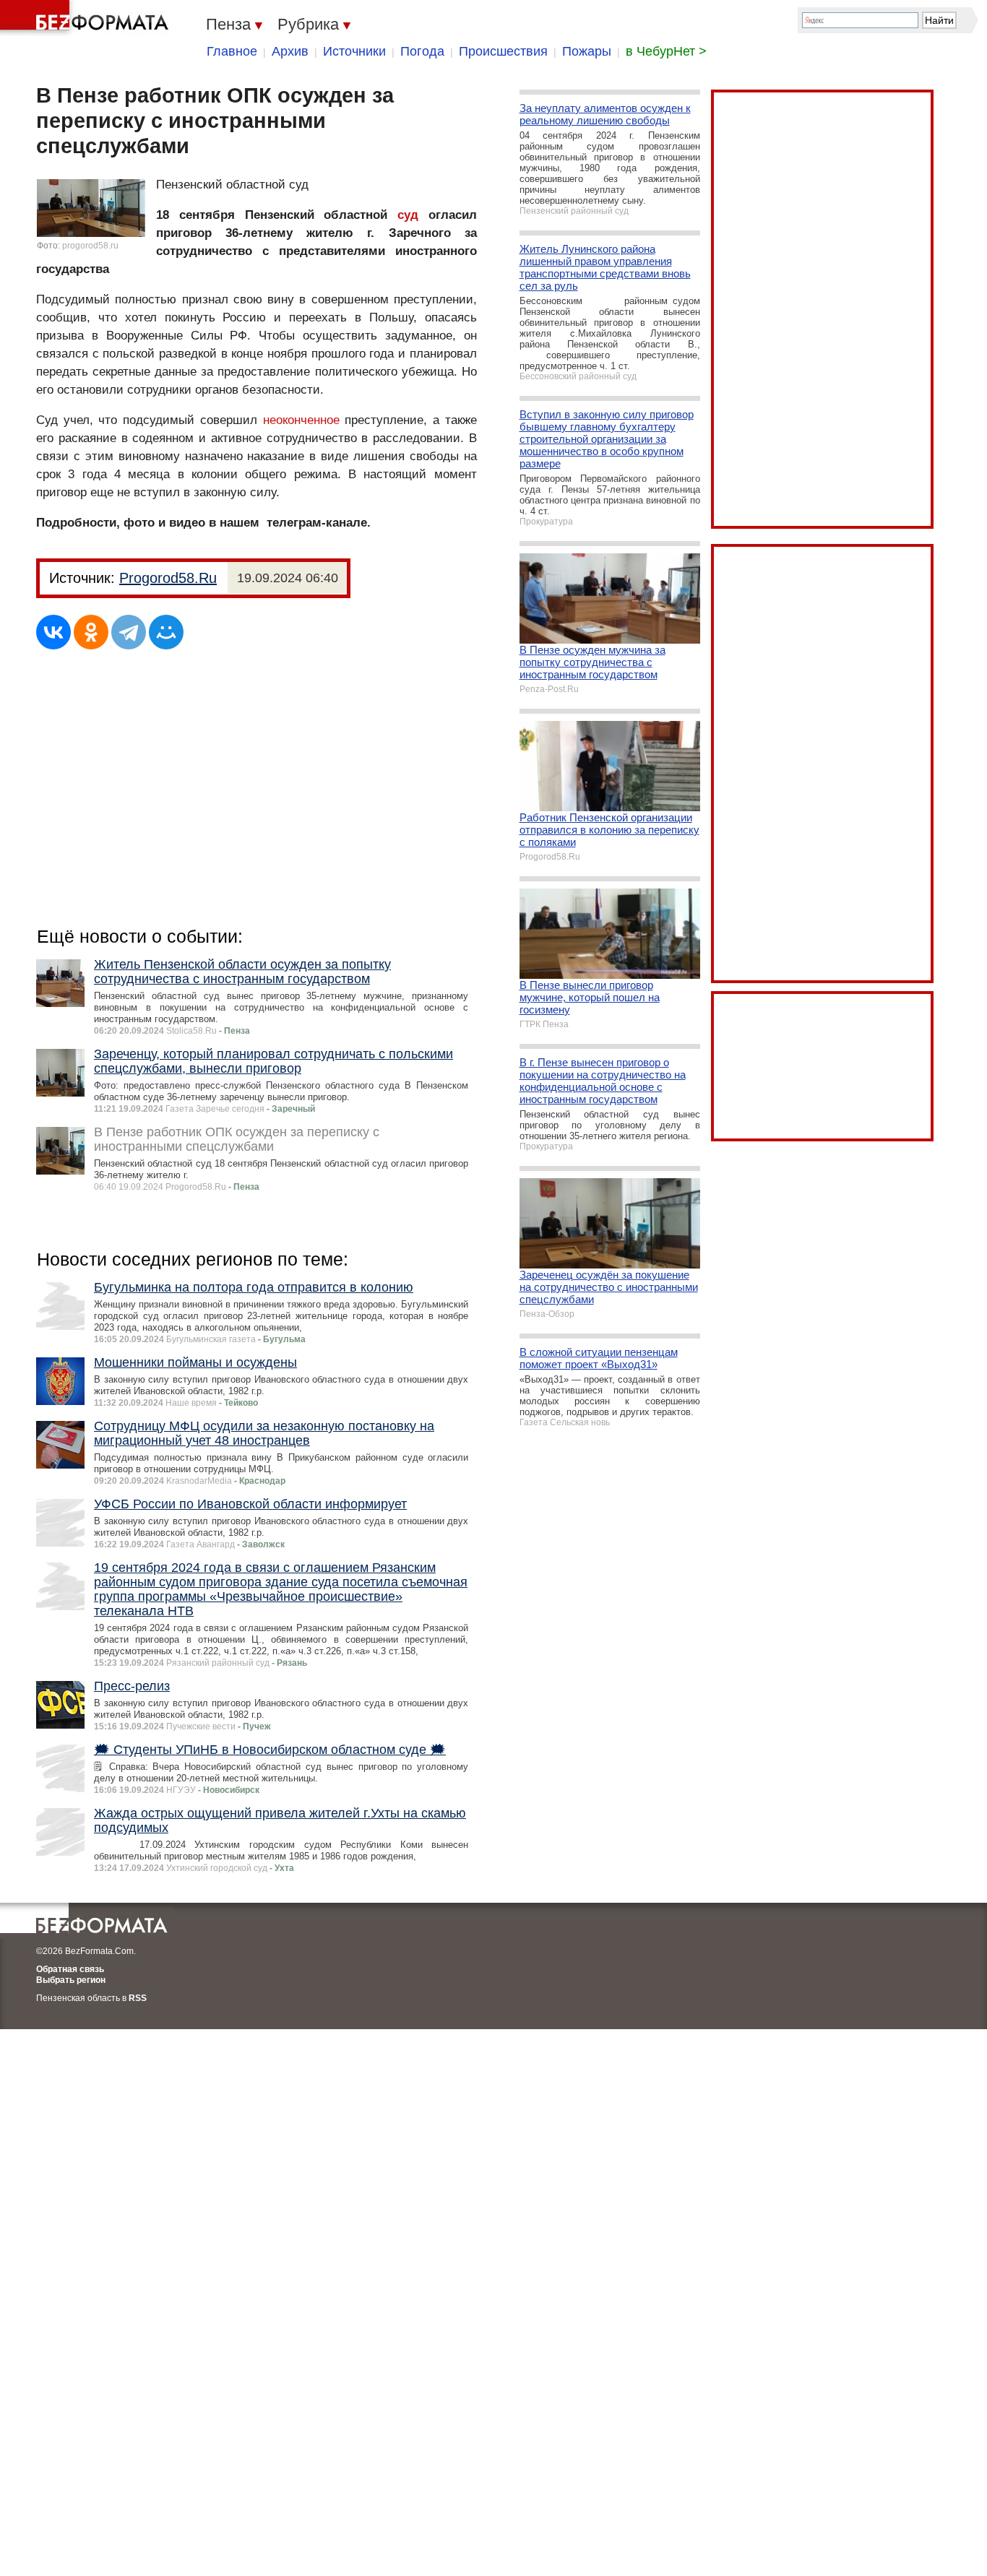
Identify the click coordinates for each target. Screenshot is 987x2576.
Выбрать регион (71, 1980)
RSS (138, 1998)
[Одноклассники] (91, 632)
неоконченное (301, 420)
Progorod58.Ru (168, 578)
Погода (422, 51)
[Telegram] (129, 632)
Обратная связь (70, 1969)
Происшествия (503, 51)
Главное (232, 51)
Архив (290, 51)
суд (408, 215)
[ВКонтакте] (53, 632)
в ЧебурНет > (666, 51)
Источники (354, 51)
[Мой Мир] (166, 632)
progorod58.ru (90, 246)
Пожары (587, 51)
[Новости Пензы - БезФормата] (87, 18)
